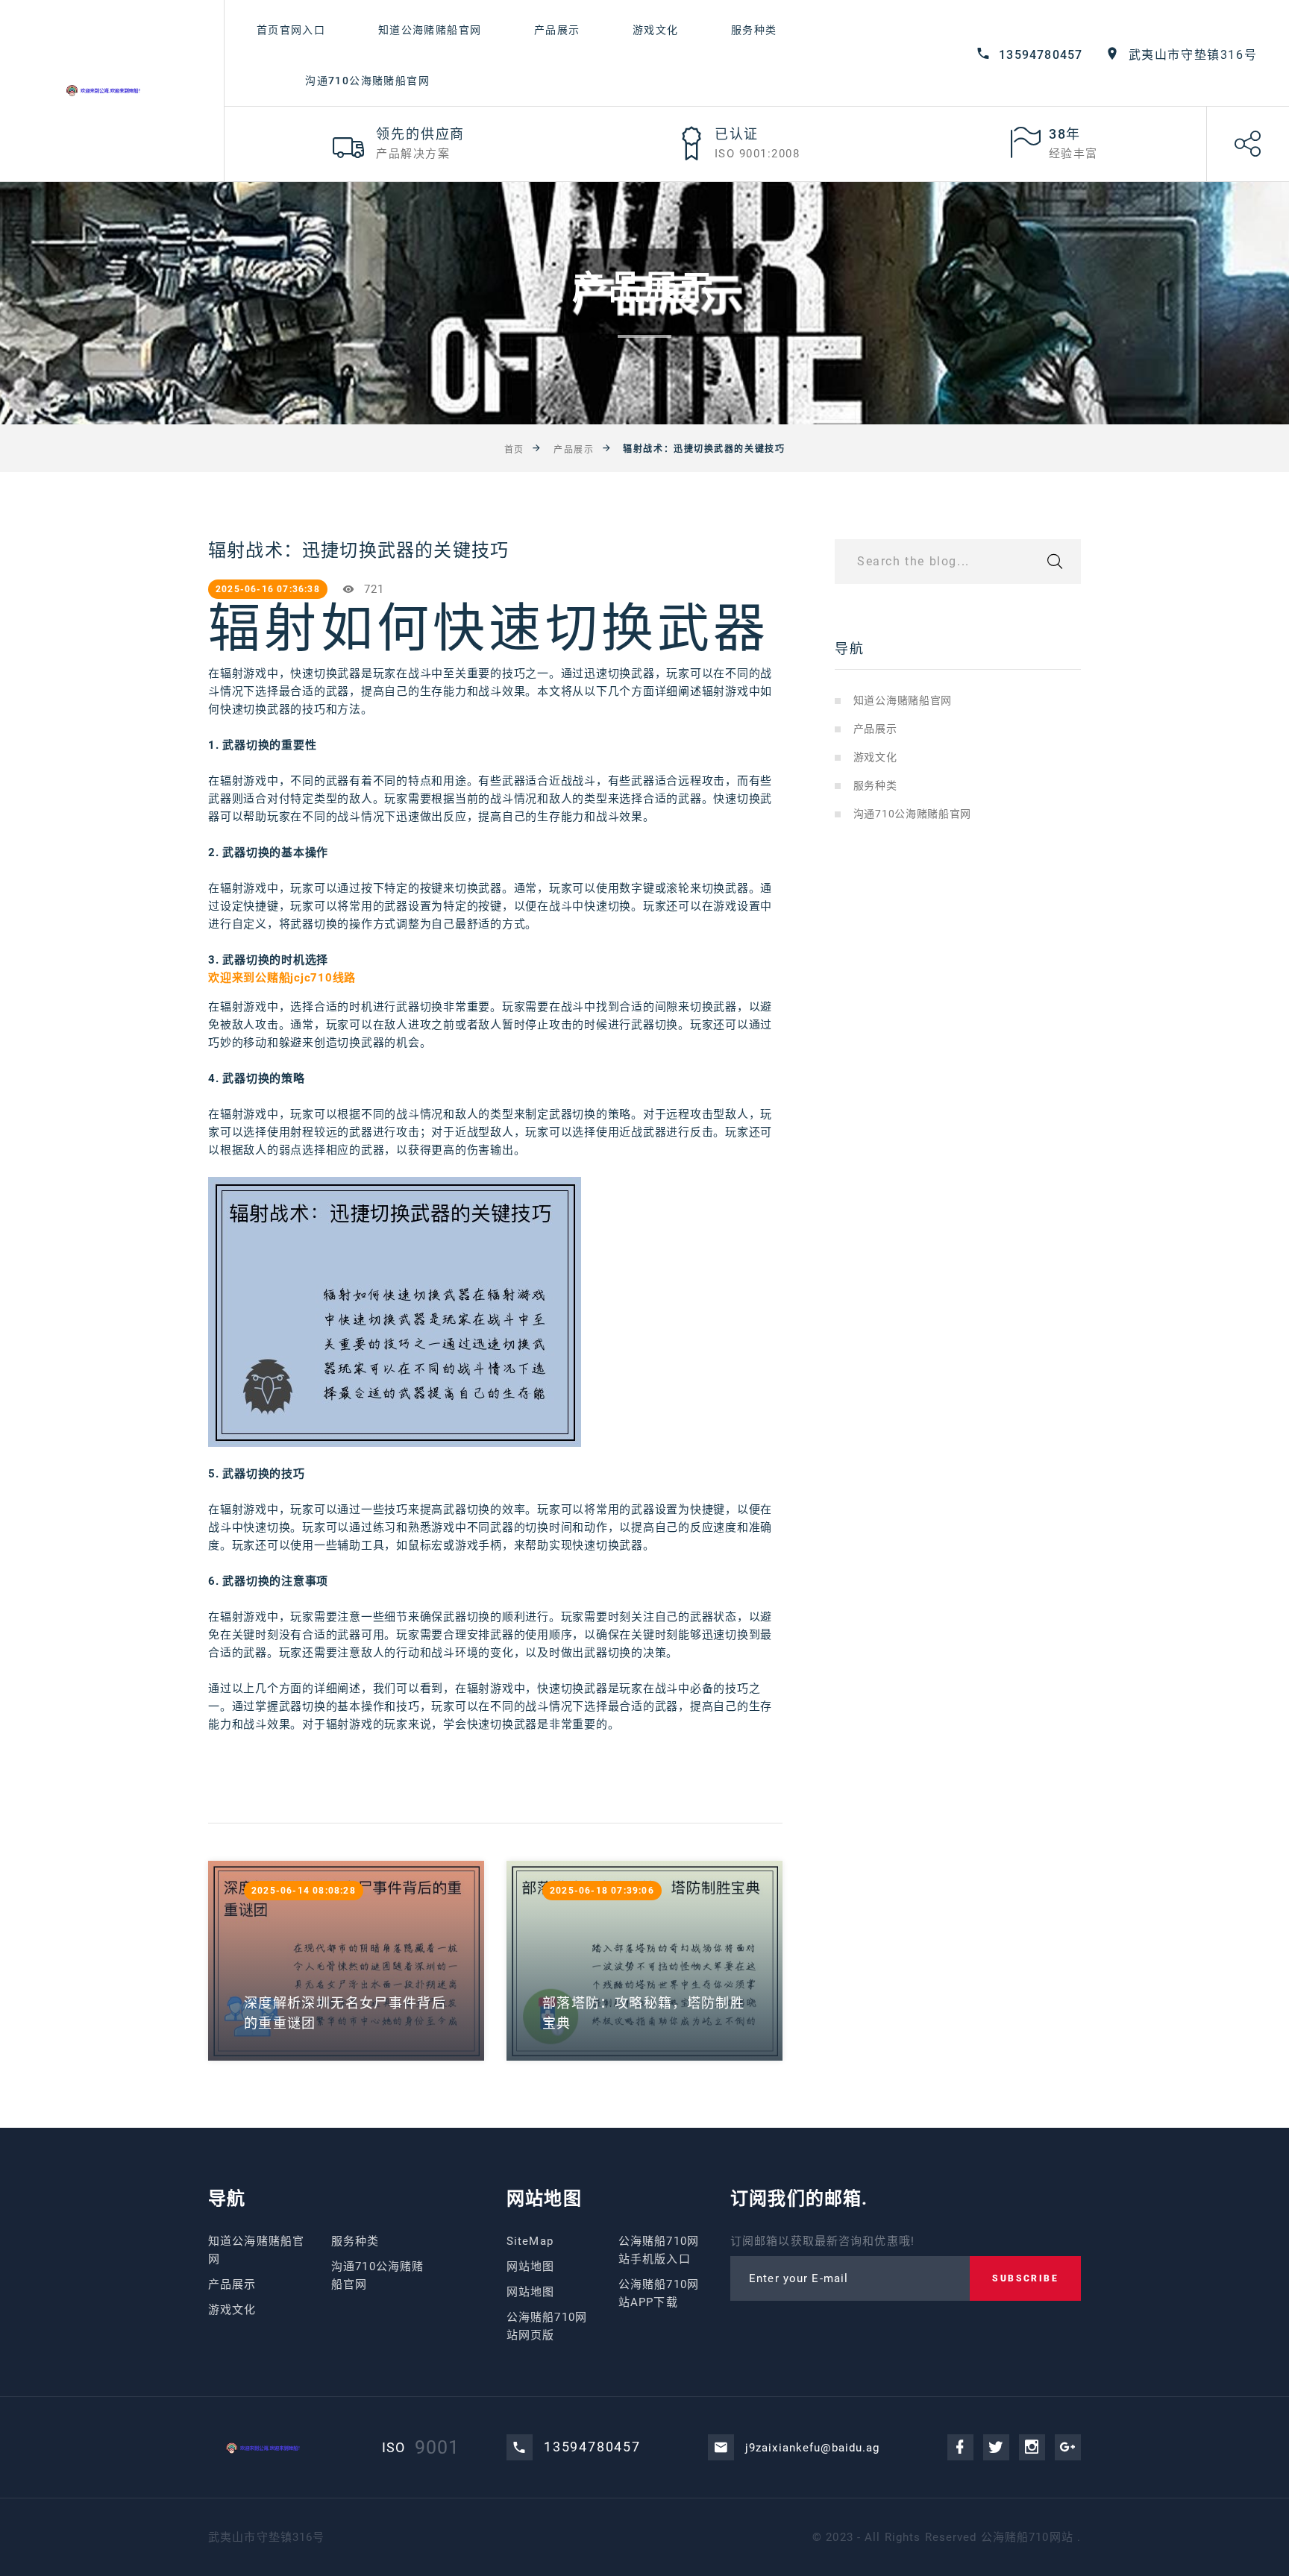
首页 (514, 450)
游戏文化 (656, 30)
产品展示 (557, 30)
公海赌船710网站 (1027, 2537)
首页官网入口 (291, 30)
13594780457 (1041, 55)
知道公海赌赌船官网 (430, 30)
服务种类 (754, 30)
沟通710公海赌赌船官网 (367, 81)
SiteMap (530, 2241)
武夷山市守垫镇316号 (1193, 55)
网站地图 (531, 2266)
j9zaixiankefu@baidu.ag (813, 2448)
